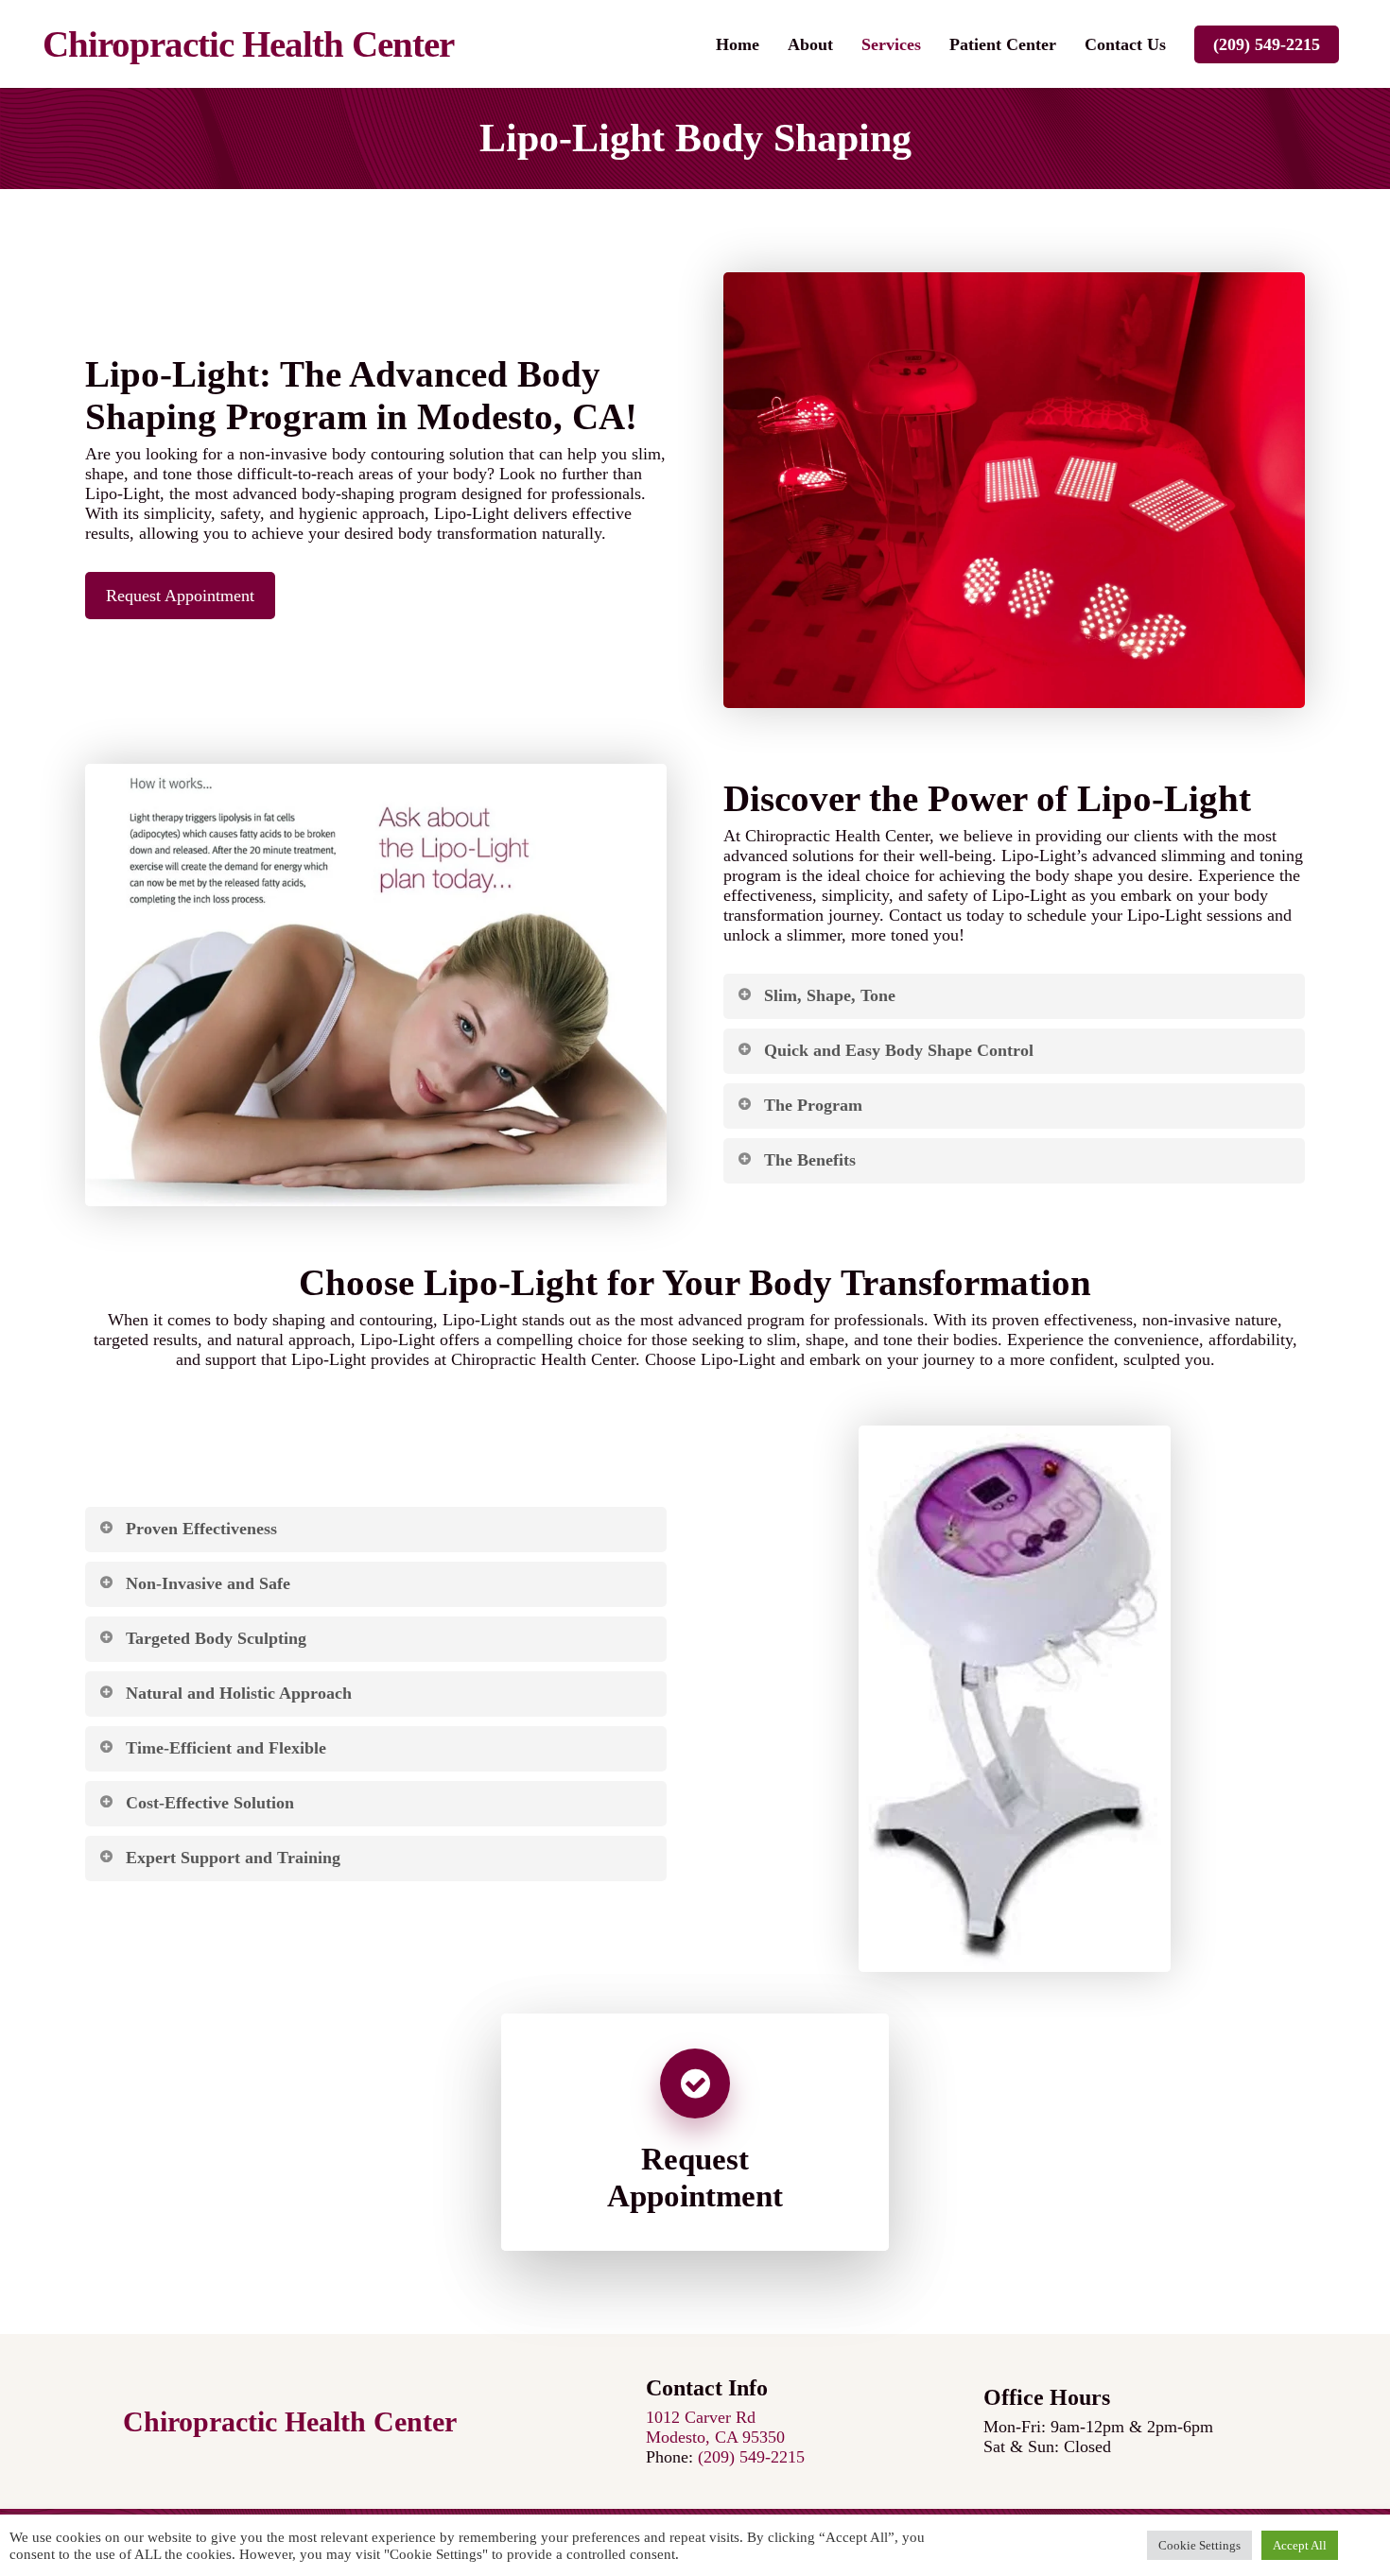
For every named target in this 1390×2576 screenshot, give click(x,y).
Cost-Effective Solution (210, 1803)
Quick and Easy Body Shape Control (899, 1050)
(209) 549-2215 (1267, 44)
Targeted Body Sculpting (216, 1638)
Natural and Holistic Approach (239, 1693)
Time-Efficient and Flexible (226, 1748)
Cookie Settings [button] (1199, 2545)
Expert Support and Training (233, 1858)
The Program (813, 1105)
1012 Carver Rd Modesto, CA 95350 (715, 2427)
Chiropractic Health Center (248, 44)
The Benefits (810, 1160)
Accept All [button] (1300, 2545)
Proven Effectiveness (201, 1529)
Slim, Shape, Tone (830, 995)
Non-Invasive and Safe (208, 1583)
